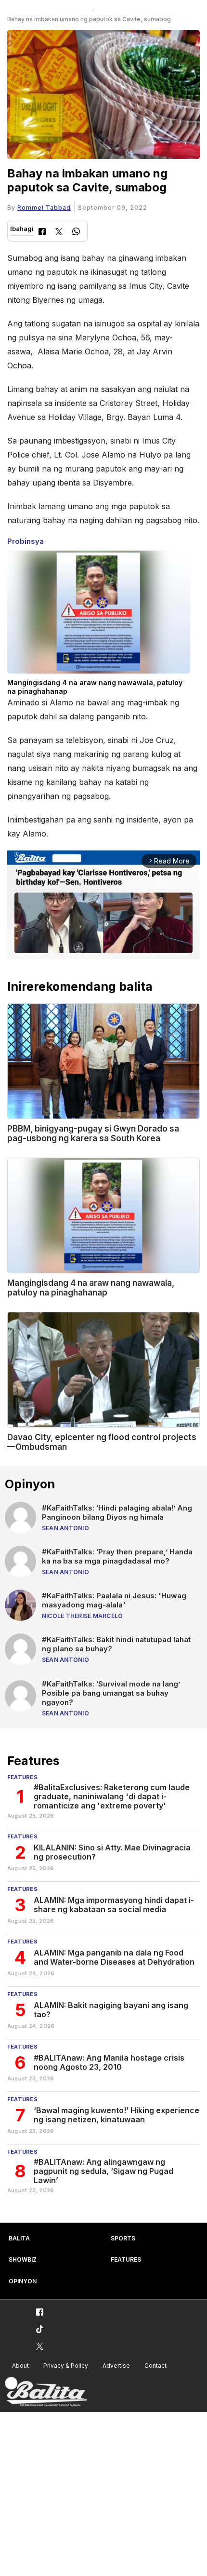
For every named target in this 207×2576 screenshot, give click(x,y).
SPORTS (123, 2238)
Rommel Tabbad (44, 208)
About (20, 2366)
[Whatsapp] (76, 233)
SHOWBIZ (23, 2259)
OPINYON (23, 2281)
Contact (155, 2366)
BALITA (19, 2238)
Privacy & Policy (66, 2366)
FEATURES (126, 2259)
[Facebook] (42, 233)
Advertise (116, 2366)
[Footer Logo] (46, 2392)
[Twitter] (59, 233)
